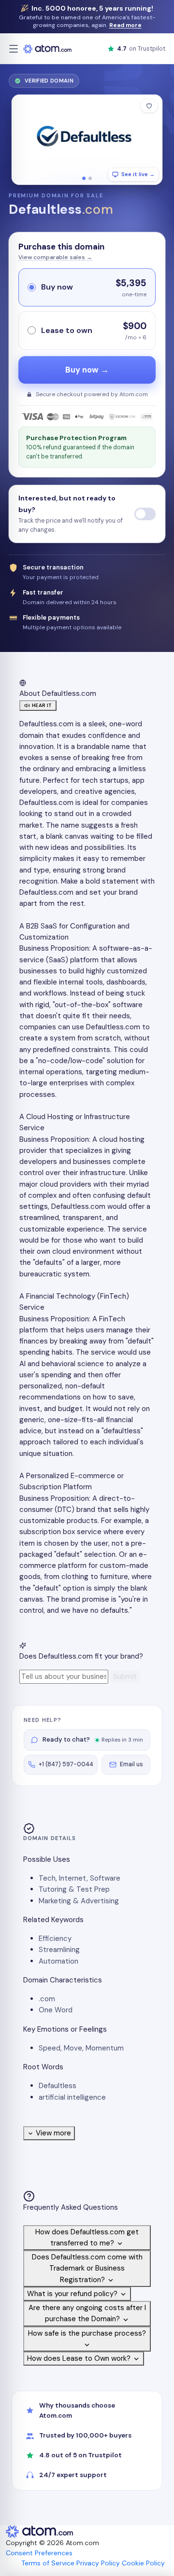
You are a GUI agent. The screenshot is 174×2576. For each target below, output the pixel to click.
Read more (125, 25)
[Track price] (145, 514)
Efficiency (55, 1939)
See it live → (138, 174)
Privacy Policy (98, 2563)
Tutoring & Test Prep (74, 1889)
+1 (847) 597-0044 (66, 1764)
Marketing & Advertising (79, 1901)
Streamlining (59, 1950)
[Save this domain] (149, 106)
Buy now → (87, 370)
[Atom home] (47, 49)
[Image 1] (84, 178)
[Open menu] (14, 49)
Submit (125, 1676)
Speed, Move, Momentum (81, 2048)
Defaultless (58, 2086)
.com (47, 1999)
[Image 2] (90, 178)
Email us (131, 1764)
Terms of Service (48, 2563)
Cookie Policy (143, 2563)
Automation (58, 1961)
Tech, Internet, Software (80, 1878)
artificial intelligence (72, 2097)
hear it (42, 705)
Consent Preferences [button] (39, 2553)
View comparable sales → (55, 257)
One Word (56, 2010)
